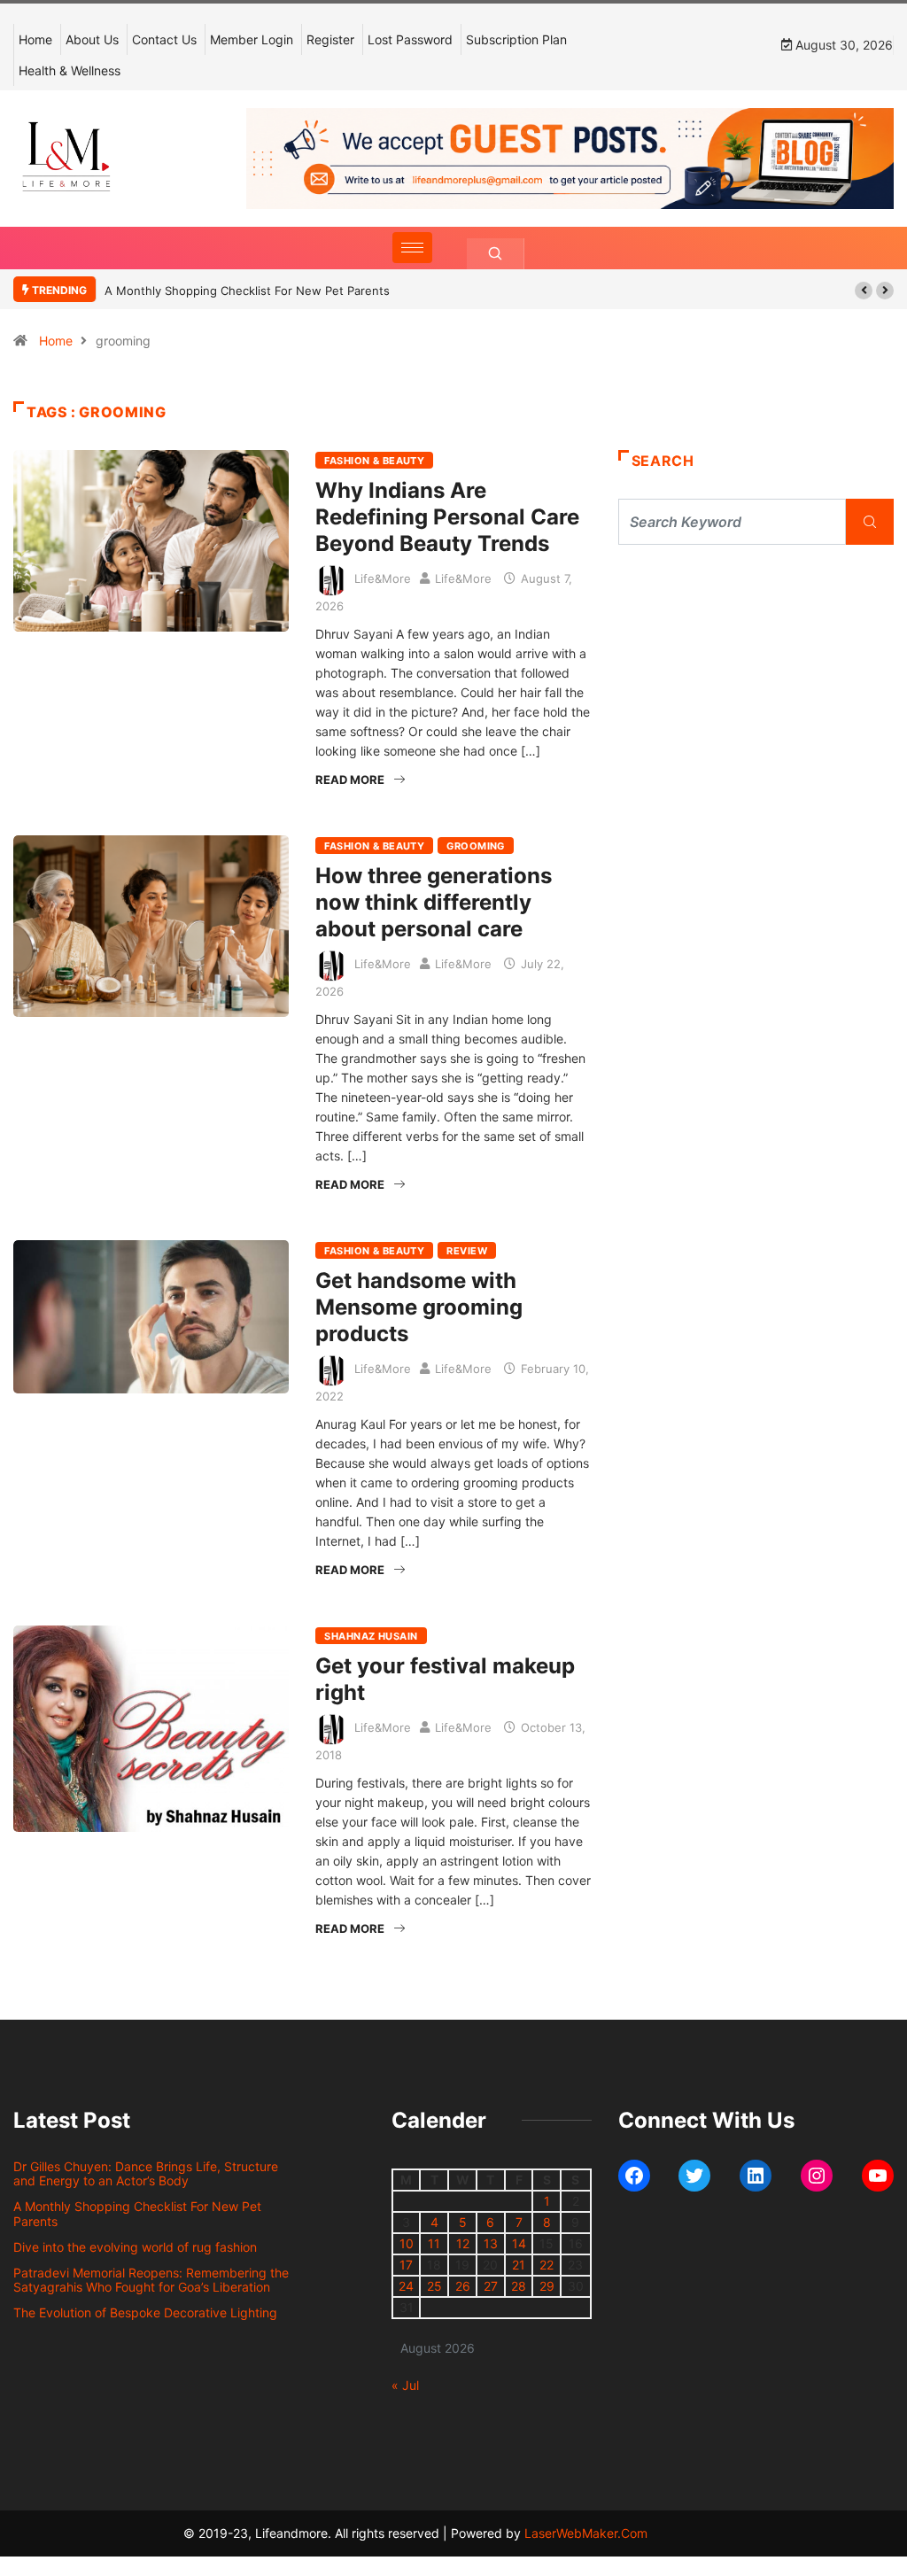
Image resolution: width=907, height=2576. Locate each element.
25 (434, 2286)
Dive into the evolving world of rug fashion (139, 2247)
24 (406, 2286)
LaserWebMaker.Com (586, 2533)
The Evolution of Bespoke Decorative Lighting (145, 2312)
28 (519, 2286)
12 (463, 2243)
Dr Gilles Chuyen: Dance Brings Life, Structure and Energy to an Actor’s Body (146, 2174)
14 (519, 2243)
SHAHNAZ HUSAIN (371, 1636)
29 (547, 2286)
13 (491, 2243)
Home (35, 39)
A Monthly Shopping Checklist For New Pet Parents (247, 291)
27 (491, 2286)
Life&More (383, 578)
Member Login (252, 39)
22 (547, 2265)
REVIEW (467, 1251)
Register (330, 39)
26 (463, 2286)
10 (407, 2243)
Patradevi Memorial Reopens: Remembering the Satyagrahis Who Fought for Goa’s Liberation (151, 2280)
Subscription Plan (516, 39)
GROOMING (476, 846)
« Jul (405, 2385)
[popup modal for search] (496, 254)
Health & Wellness (70, 70)
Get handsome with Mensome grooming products (419, 1307)
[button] (864, 291)
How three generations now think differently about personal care (434, 902)
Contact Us (164, 39)
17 (406, 2265)
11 (434, 2243)
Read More (350, 780)
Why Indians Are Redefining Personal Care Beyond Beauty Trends (447, 517)
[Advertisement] (756, 709)
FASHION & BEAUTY (374, 461)
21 (519, 2265)
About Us (92, 39)
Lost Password (410, 39)
